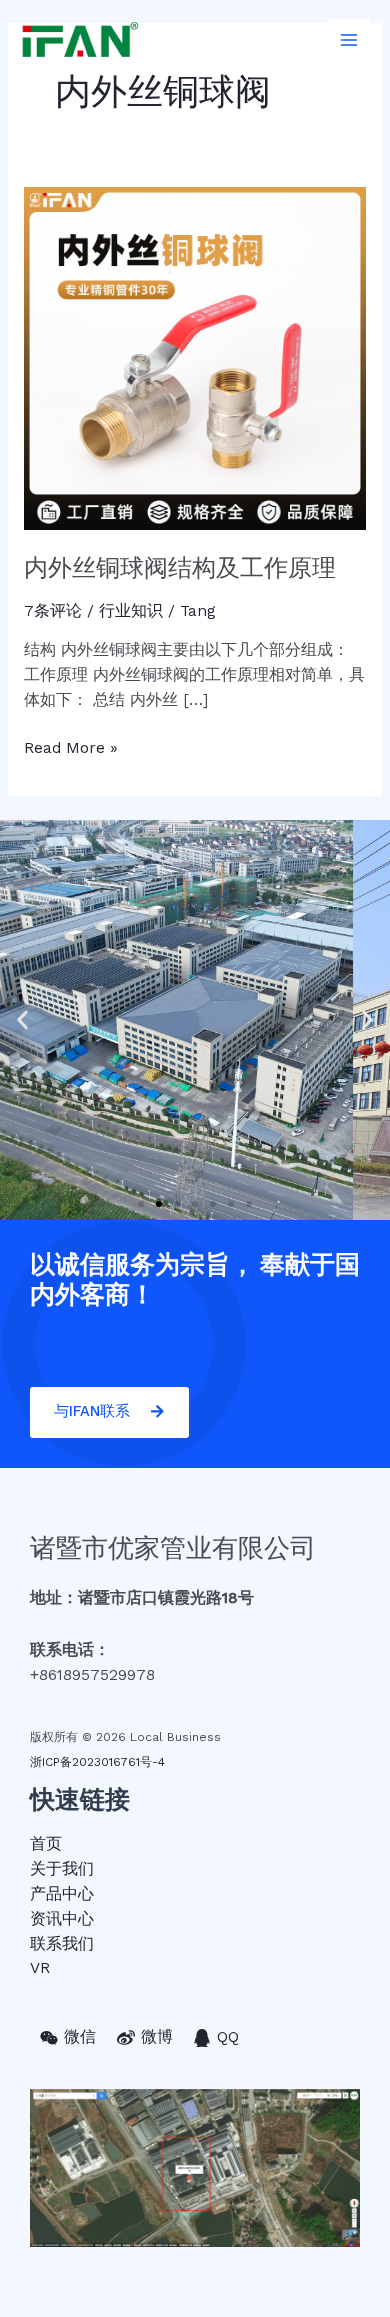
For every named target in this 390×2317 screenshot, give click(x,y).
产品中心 (62, 1894)
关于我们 (62, 1869)
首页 (46, 1844)
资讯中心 (62, 1919)
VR (40, 1968)
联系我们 (62, 1944)
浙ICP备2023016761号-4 (97, 1762)
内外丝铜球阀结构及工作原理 (180, 567)
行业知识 (131, 611)
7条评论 (53, 611)
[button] (141, 1204)
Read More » (71, 746)
